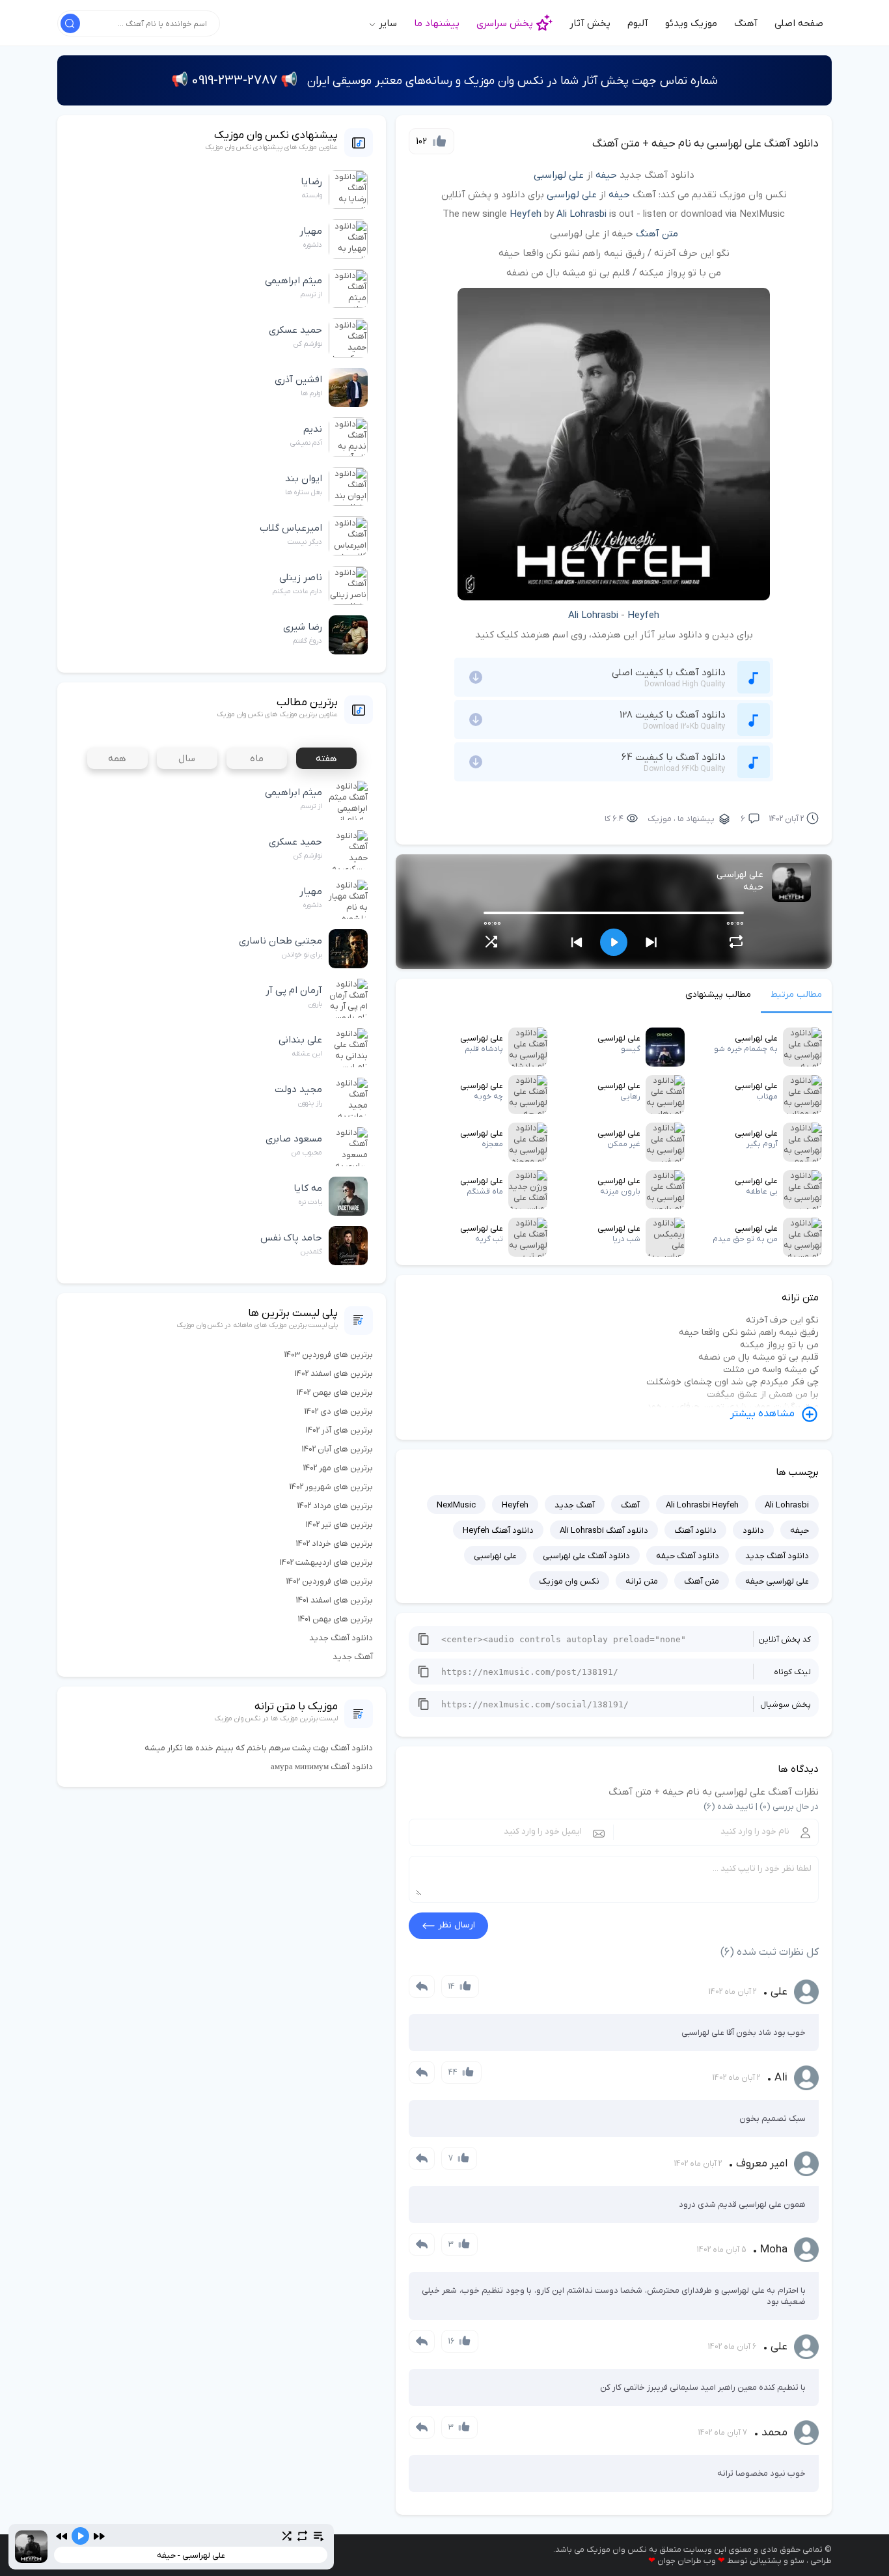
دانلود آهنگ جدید (777, 1556)
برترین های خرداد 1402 (335, 1544)
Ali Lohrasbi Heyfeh (702, 1505)
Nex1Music (456, 1505)
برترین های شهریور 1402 (331, 1487)
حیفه (606, 175)
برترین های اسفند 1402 (334, 1374)
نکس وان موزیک (569, 1581)
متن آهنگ (657, 234)
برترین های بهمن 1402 (335, 1393)
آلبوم (638, 23)
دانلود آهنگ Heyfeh (498, 1531)
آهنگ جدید (575, 1505)
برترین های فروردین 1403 (329, 1355)
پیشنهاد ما (437, 23)
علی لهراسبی (559, 175)
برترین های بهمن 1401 (335, 1619)
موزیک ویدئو (691, 23)
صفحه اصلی (799, 23)
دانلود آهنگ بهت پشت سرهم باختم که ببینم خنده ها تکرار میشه (259, 1748)
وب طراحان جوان (687, 2561)
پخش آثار (590, 23)
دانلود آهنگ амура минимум (322, 1767)
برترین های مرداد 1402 (335, 1506)
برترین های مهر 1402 (338, 1468)
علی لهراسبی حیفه (777, 1581)
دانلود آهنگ (695, 1531)
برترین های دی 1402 (339, 1411)
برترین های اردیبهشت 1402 (326, 1562)
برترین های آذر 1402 (339, 1430)
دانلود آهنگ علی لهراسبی (586, 1556)
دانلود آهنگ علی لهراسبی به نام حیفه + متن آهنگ (705, 144)
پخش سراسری (505, 23)
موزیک (660, 819)
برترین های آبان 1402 (337, 1449)
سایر (387, 23)
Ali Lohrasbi (581, 214)
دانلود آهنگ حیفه (688, 1556)
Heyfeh (526, 214)
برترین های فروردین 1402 (330, 1581)
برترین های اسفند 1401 (335, 1600)
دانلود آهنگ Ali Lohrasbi (604, 1531)
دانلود (753, 1531)
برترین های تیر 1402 (339, 1525)
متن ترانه (642, 1581)
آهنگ (746, 23)
